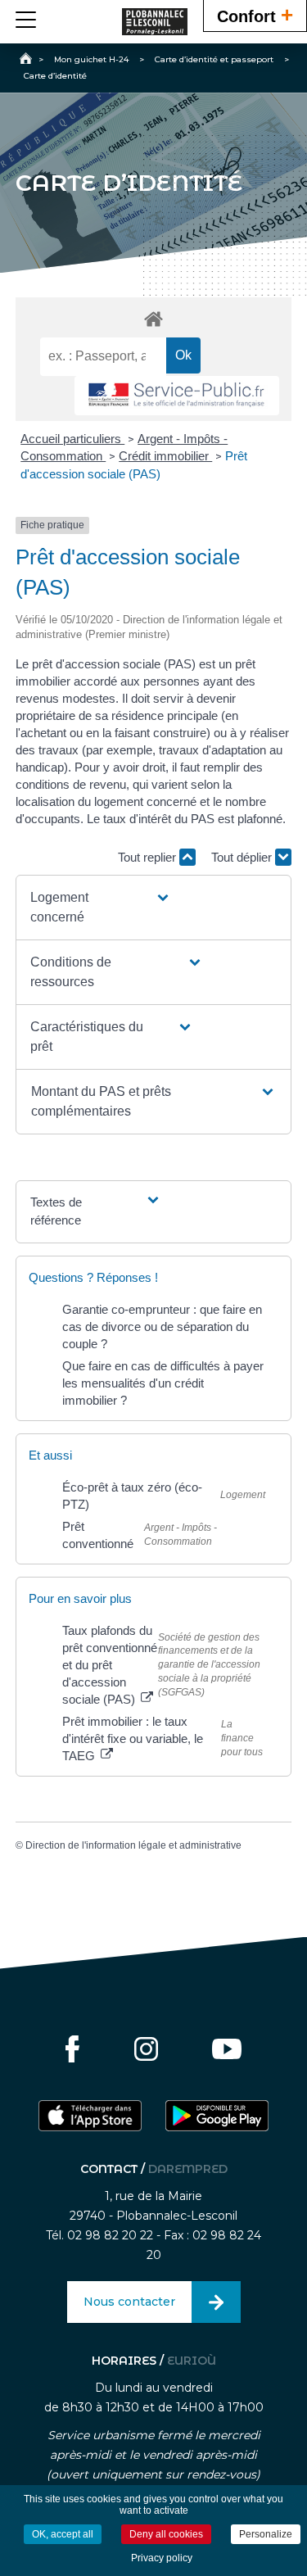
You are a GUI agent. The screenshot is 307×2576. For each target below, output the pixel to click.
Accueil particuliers (72, 439)
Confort (255, 15)
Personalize (266, 2534)
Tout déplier (243, 857)
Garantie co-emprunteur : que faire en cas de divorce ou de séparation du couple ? (162, 1326)
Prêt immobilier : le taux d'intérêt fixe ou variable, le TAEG (133, 1738)
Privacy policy (162, 2558)
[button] (101, 908)
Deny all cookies (166, 2534)
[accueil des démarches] (154, 318)
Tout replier (149, 857)
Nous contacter (129, 2302)
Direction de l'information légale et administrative (133, 1845)
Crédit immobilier (165, 456)
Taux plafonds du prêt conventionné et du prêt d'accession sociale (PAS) (110, 1665)
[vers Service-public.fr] (177, 396)
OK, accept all (63, 2534)
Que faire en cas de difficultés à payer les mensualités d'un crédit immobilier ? (163, 1383)
